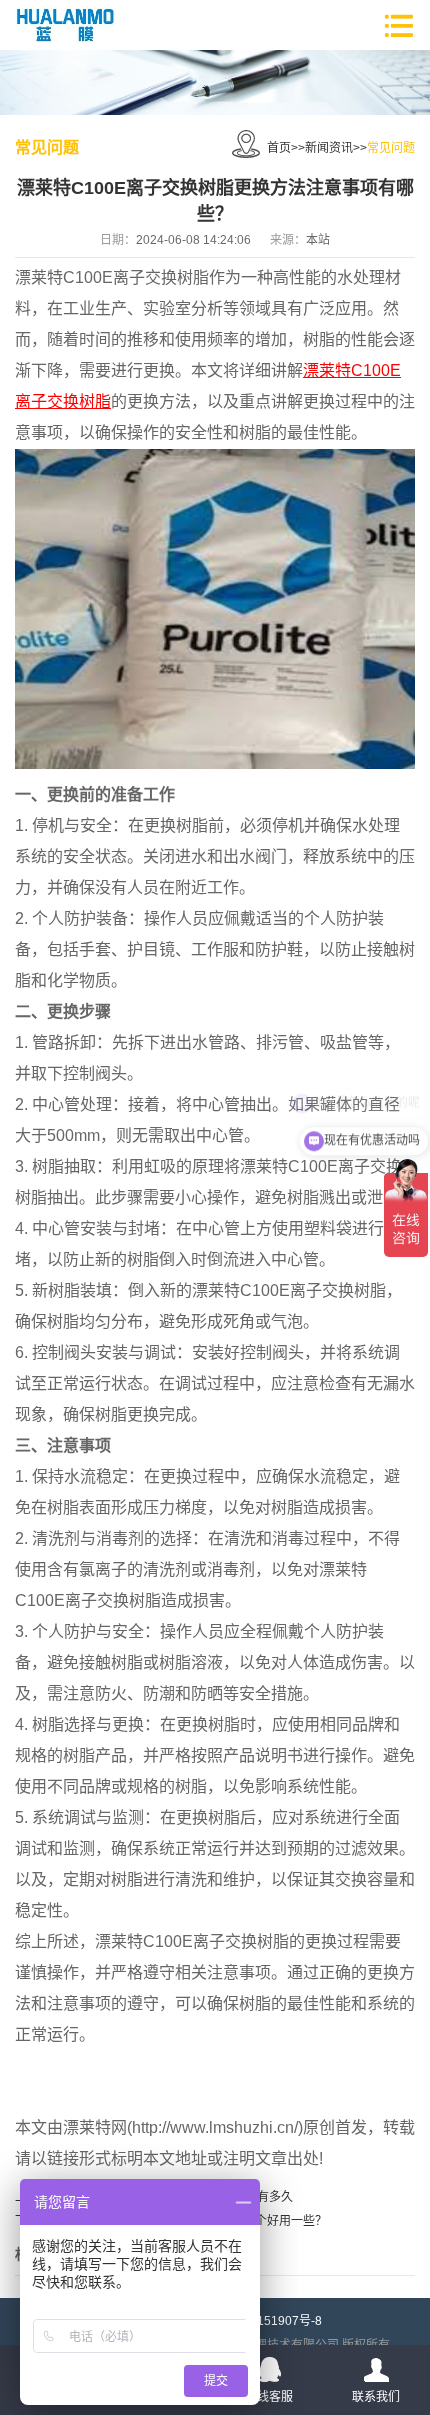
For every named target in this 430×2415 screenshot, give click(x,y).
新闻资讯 (329, 148)
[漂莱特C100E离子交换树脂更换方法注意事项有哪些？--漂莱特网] (65, 25)
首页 (279, 148)
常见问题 (391, 148)
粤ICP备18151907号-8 (260, 2321)
